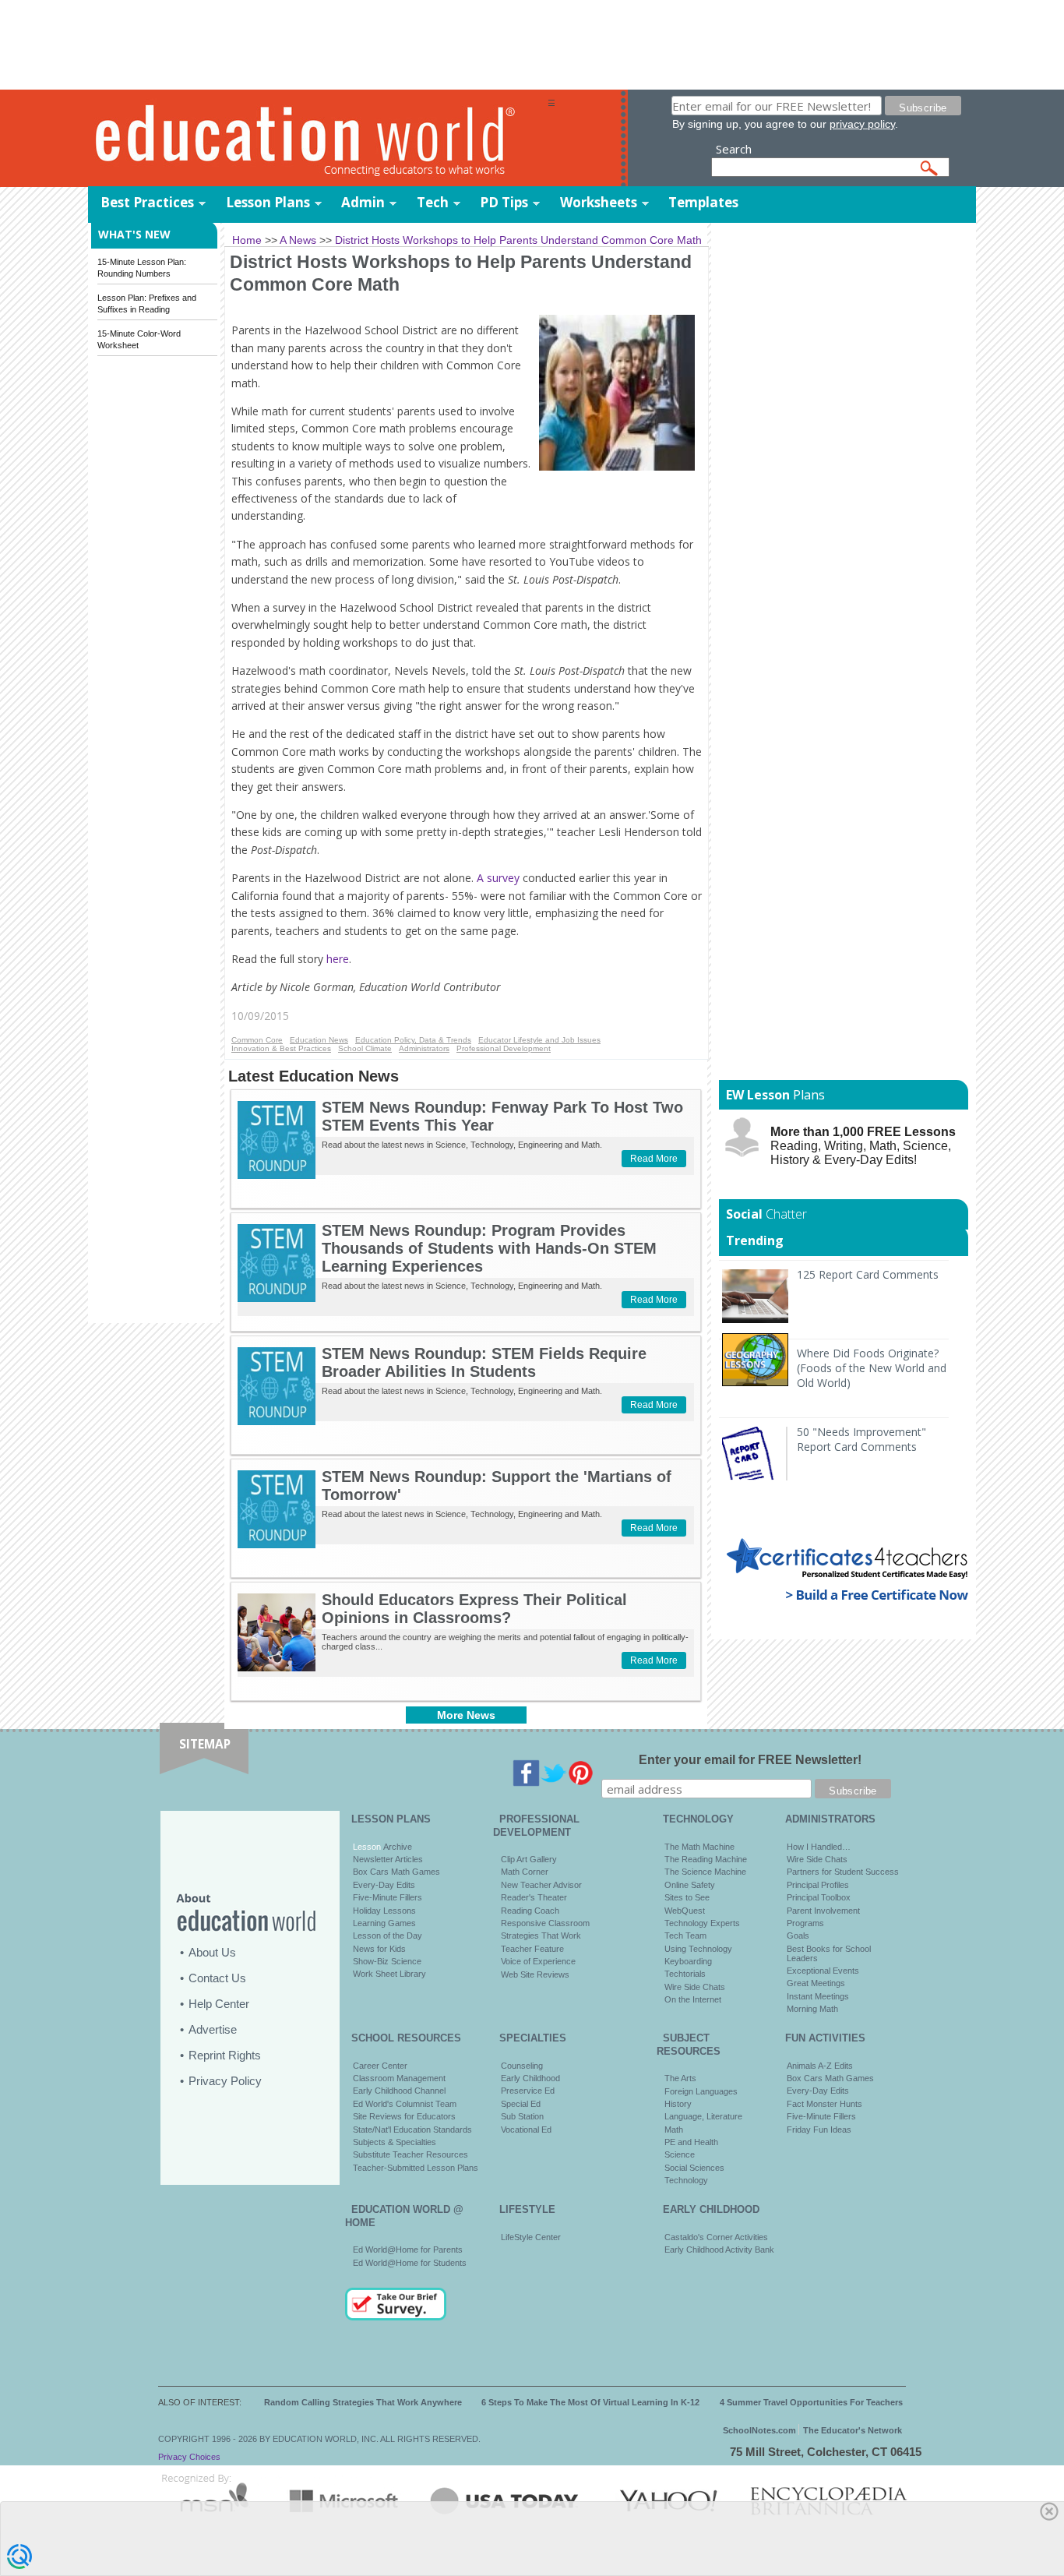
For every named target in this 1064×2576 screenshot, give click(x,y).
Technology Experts (702, 1923)
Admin (363, 202)
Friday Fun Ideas (819, 2130)
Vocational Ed (526, 2130)
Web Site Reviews (535, 1974)
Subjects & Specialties (395, 2142)
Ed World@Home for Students (410, 2263)
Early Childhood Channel (399, 2091)
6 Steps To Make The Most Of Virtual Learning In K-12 (590, 2402)
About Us (212, 1952)
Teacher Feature (532, 1949)
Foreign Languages (701, 2091)
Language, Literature (703, 2116)
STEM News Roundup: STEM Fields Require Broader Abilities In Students (484, 1362)
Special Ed (521, 2104)
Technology (686, 2180)
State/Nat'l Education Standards (412, 2130)
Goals (798, 1936)
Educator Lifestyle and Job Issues (539, 1040)
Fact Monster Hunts (824, 2104)
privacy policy (862, 124)
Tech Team (685, 1936)
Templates (703, 202)
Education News (319, 1040)
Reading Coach (530, 1911)
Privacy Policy (225, 2081)
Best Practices (147, 202)
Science (680, 2154)
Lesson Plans (268, 202)
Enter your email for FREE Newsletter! (750, 1760)
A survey (497, 878)
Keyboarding (688, 1961)
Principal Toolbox (819, 1897)
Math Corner (525, 1872)
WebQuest (685, 1911)
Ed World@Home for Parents (408, 2250)
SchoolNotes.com (759, 2430)
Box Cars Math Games (396, 1872)
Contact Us (217, 1978)
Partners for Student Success (843, 1872)
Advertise (213, 2029)
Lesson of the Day (388, 1936)
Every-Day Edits (384, 1885)
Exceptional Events (823, 1971)
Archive (396, 1847)
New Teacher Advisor (541, 1885)
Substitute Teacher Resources (410, 2154)
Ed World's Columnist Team (405, 2104)
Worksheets (599, 202)
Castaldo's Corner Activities (716, 2237)
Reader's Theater (534, 1897)
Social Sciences (694, 2168)
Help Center (219, 2004)
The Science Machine (705, 1872)
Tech (433, 202)
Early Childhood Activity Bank (719, 2250)
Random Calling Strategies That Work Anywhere (363, 2402)
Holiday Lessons (384, 1911)
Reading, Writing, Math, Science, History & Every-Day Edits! (863, 1146)
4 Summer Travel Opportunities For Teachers (811, 2402)
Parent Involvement (823, 1911)
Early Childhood (530, 2078)
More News (466, 1715)
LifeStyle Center (531, 2237)
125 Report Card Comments (868, 1274)
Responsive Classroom (545, 1923)
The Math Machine (699, 1847)
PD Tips (504, 202)
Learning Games (384, 1923)
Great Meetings (816, 1983)
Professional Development (504, 1048)
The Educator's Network (853, 2430)
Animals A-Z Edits (820, 2066)
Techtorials (685, 1974)
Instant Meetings (818, 1996)
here (338, 959)
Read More (654, 1159)
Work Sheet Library (389, 1974)
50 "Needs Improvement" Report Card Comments (861, 1439)
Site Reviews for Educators (404, 2116)
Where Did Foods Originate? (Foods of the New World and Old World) (872, 1368)
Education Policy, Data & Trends (413, 1040)
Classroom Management (399, 2078)
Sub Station (522, 2116)
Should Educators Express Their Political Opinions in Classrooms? (474, 1609)
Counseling (522, 2066)
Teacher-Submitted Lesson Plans (416, 2168)
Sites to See (687, 1897)
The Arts (680, 2078)
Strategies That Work (541, 1936)
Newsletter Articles (388, 1859)
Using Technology (698, 1949)
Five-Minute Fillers (388, 1897)
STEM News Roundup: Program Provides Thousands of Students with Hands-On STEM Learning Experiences (489, 1248)
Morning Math (812, 2009)
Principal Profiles (818, 1885)
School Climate (365, 1048)
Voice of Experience (538, 1961)
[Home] (318, 139)
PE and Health (691, 2142)
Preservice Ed (528, 2091)
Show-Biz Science (387, 1961)
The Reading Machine (706, 1859)
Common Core (257, 1040)
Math (674, 2130)
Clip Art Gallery (529, 1859)
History (678, 2104)
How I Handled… (819, 1847)
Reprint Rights (225, 2055)
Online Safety (690, 1885)
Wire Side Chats (695, 1987)
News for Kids (379, 1949)
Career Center (380, 2066)
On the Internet (693, 1999)
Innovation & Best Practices (281, 1048)
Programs (805, 1923)
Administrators (424, 1048)
